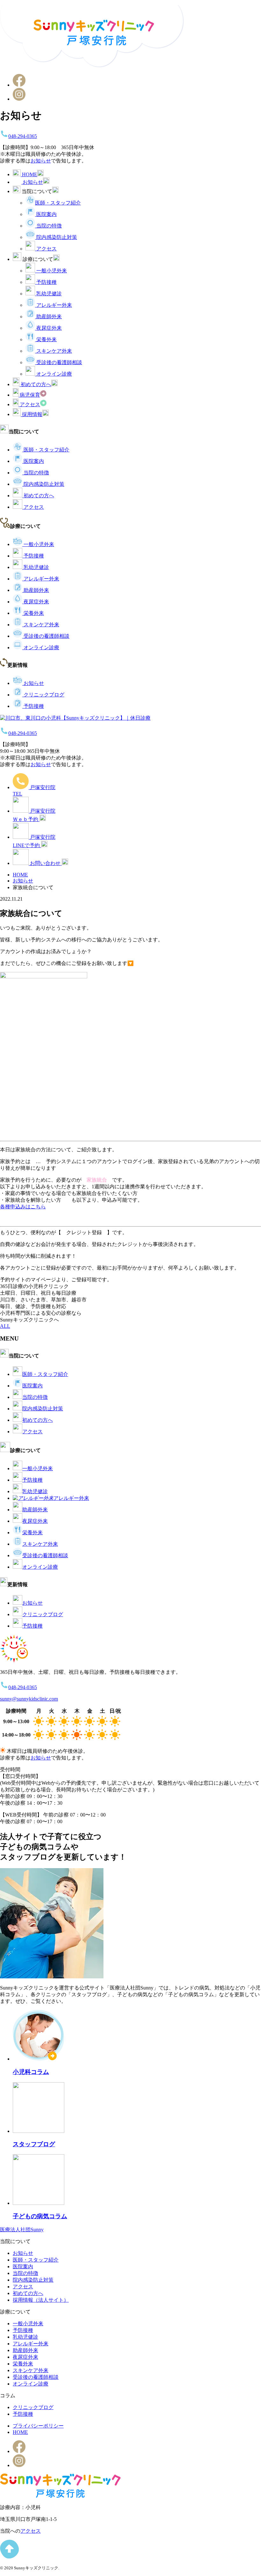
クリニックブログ (44, 695)
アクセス (46, 249)
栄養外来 (46, 339)
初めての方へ (39, 496)
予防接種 (46, 282)
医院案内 (46, 214)
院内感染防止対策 (57, 237)
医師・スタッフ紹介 (58, 203)
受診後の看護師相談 (59, 362)
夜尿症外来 (49, 328)
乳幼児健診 (49, 294)
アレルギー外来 (54, 305)
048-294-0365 (23, 136)
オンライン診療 (54, 374)
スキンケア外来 (54, 351)
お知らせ (41, 161)
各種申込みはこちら (23, 1207)
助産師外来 (49, 317)
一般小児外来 (52, 271)
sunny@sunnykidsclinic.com (29, 1699)
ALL (5, 1326)
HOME (20, 2432)
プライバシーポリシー (38, 2426)
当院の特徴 (49, 226)
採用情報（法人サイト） (41, 2300)
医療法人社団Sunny (22, 2230)
